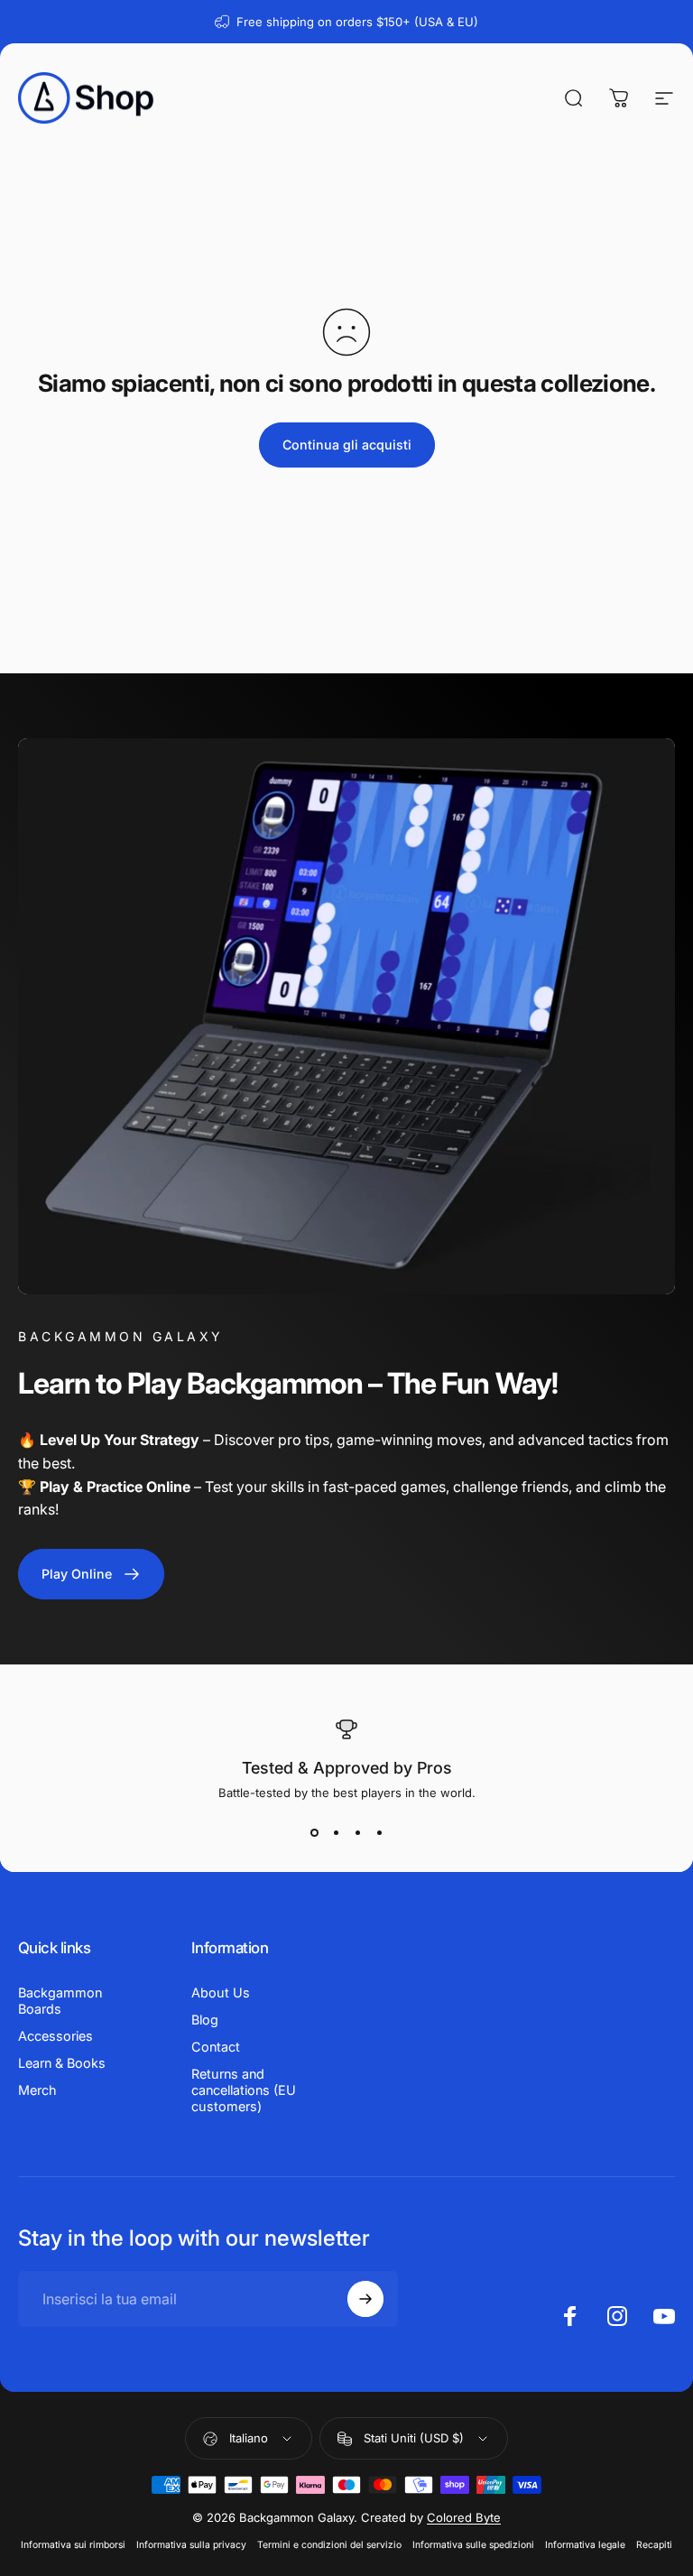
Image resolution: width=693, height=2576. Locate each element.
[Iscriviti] (365, 2299)
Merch (37, 2090)
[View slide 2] (336, 1832)
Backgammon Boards (60, 2001)
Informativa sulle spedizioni (473, 2545)
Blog (205, 2020)
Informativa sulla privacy (191, 2545)
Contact (216, 2047)
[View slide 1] (314, 1832)
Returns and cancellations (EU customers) (244, 2090)
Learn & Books (62, 2063)
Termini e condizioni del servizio (329, 2545)
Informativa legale (585, 2545)
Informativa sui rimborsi (73, 2545)
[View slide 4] (379, 1832)
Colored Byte (464, 2517)
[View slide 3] (357, 1832)
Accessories (55, 2036)
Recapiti (654, 2545)
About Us (221, 1992)
